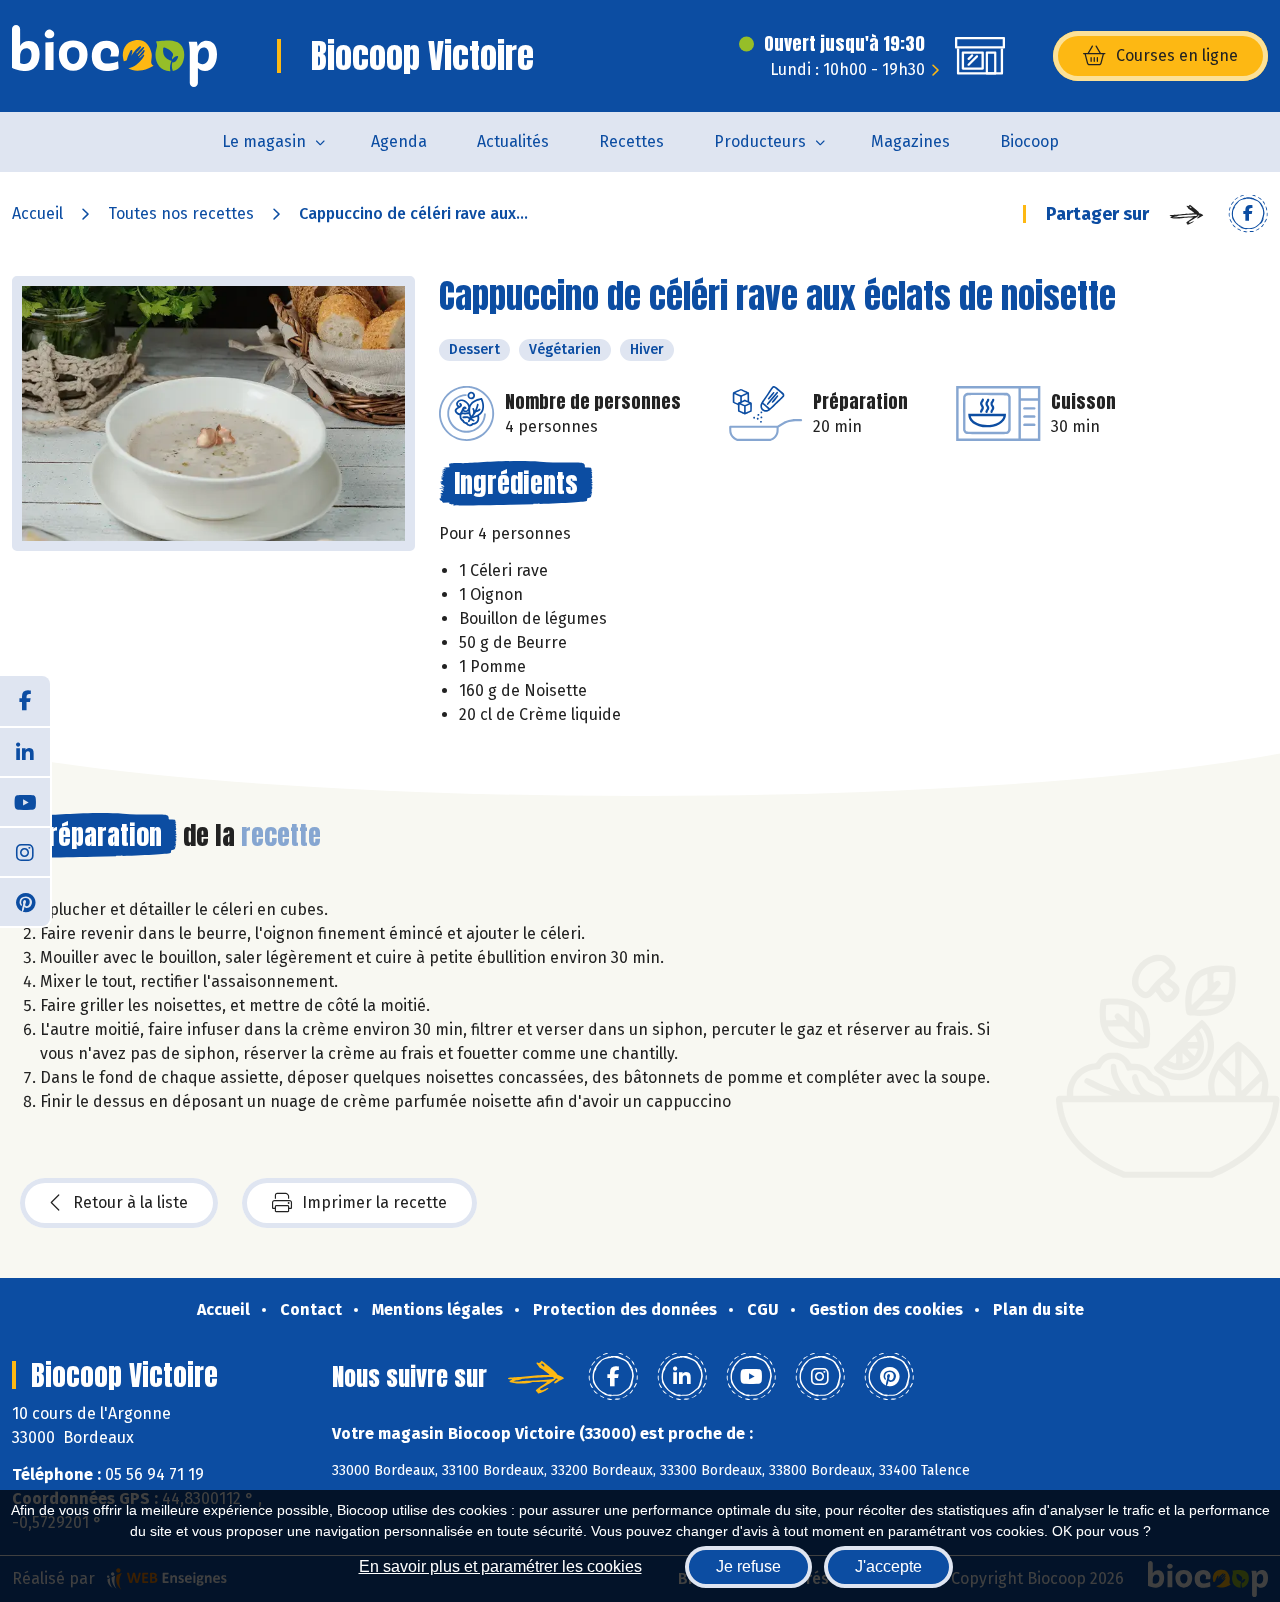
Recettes (631, 141)
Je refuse (748, 1566)
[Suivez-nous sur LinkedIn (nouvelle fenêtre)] (25, 751)
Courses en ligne (1177, 55)
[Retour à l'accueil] (114, 56)
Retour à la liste (130, 1202)
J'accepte (888, 1566)
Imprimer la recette (374, 1202)
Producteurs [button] (760, 141)
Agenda (399, 141)
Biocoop (1029, 141)
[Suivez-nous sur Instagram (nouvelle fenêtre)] (25, 851)
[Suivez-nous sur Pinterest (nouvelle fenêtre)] (25, 901)
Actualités (513, 141)
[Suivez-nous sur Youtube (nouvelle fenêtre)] (25, 801)
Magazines (910, 141)
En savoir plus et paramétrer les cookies (500, 1566)
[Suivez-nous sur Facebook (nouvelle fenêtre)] (25, 701)
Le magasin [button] (264, 141)
